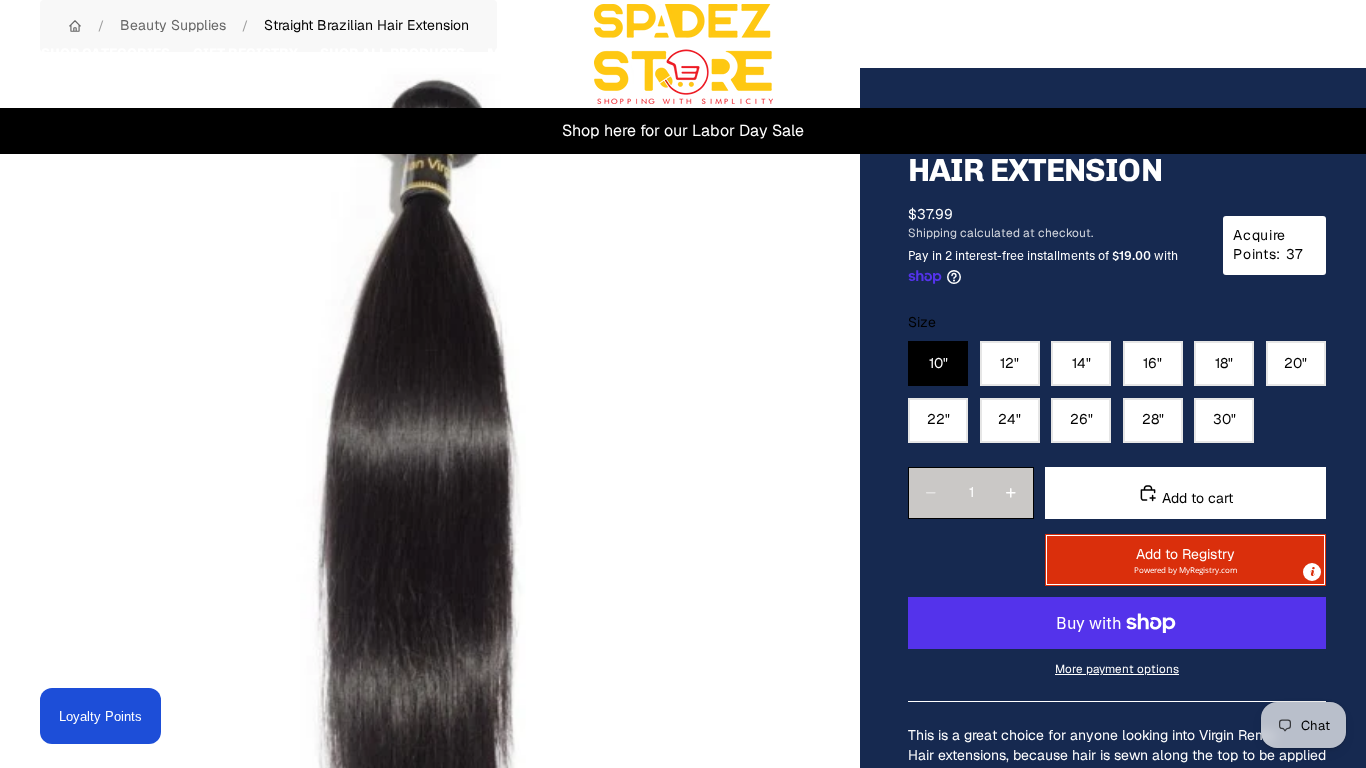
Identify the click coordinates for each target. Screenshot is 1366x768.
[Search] (1218, 54)
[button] (1185, 560)
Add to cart (1195, 498)
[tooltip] (1312, 572)
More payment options (1117, 668)
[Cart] (1304, 54)
